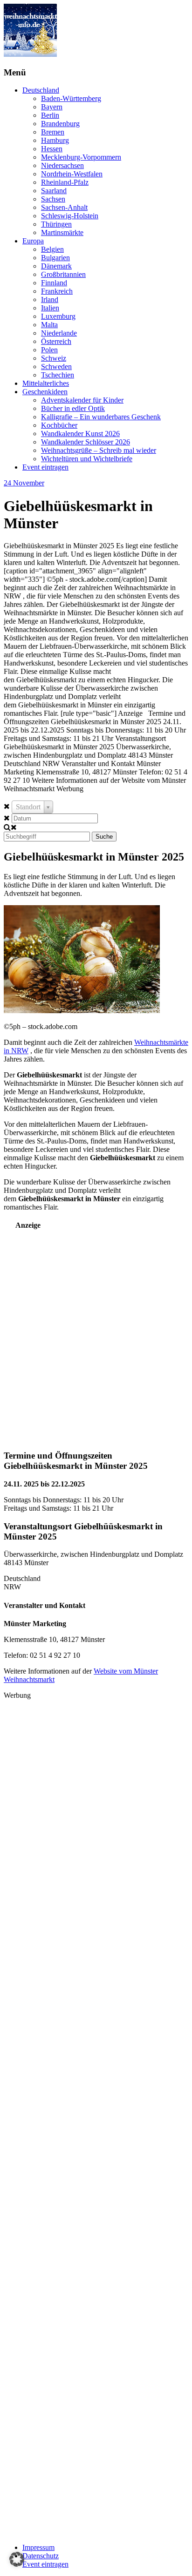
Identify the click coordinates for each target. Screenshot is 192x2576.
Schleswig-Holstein (70, 216)
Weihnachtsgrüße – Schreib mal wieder (99, 450)
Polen (49, 350)
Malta (49, 325)
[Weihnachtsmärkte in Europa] (30, 54)
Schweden (56, 367)
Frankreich (57, 291)
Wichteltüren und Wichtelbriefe (87, 459)
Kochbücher (59, 425)
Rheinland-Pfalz (65, 182)
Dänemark (56, 266)
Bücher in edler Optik (73, 408)
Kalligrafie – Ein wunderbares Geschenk (101, 417)
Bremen (53, 132)
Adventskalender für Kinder (82, 400)
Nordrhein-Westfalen (72, 174)
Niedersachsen (62, 165)
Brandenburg (60, 124)
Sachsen (53, 199)
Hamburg (55, 140)
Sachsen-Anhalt (64, 207)
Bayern (52, 107)
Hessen (52, 149)
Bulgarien (55, 258)
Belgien (52, 249)
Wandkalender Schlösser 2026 (86, 442)
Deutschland (41, 90)
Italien (50, 308)
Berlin (50, 115)
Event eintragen (45, 467)
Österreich (56, 341)
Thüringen (56, 224)
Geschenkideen (45, 392)
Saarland (54, 191)
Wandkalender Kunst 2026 (80, 434)
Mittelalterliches (46, 383)
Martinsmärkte (62, 232)
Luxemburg (58, 316)
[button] (17, 2559)
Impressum (38, 2547)
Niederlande (59, 333)
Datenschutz (41, 2556)
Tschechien (58, 375)
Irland (50, 299)
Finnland (54, 283)
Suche (104, 837)
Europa (33, 241)
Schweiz (54, 358)
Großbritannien (63, 274)
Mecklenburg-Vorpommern (81, 157)
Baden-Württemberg (71, 98)
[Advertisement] (96, 1334)
